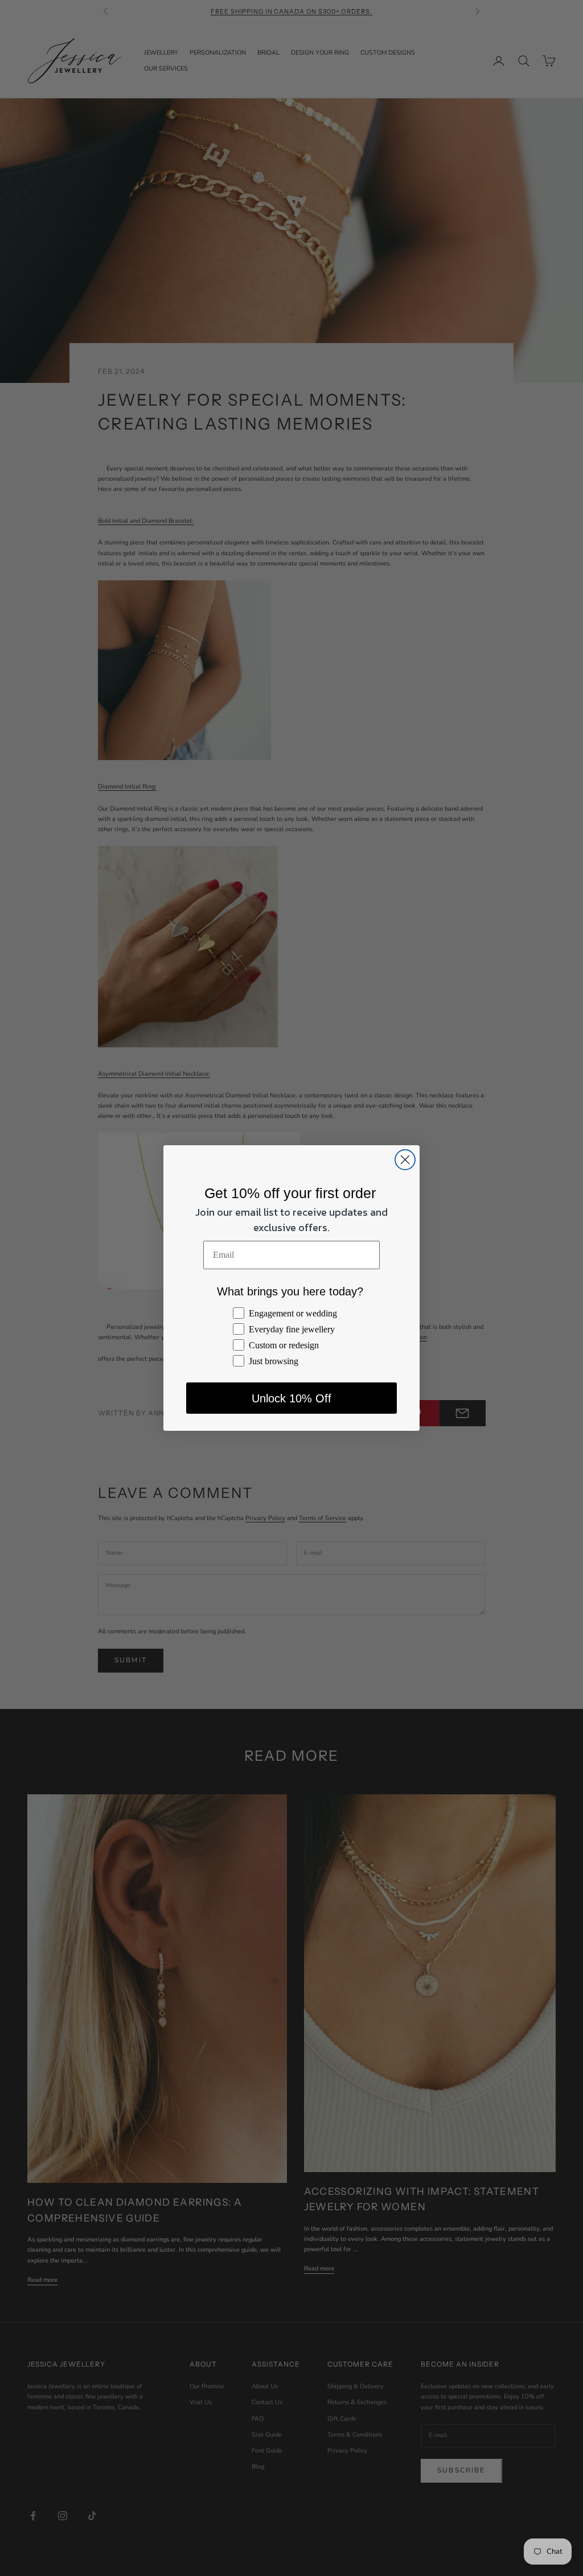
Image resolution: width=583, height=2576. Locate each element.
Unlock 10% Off (291, 1398)
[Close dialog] (405, 1160)
